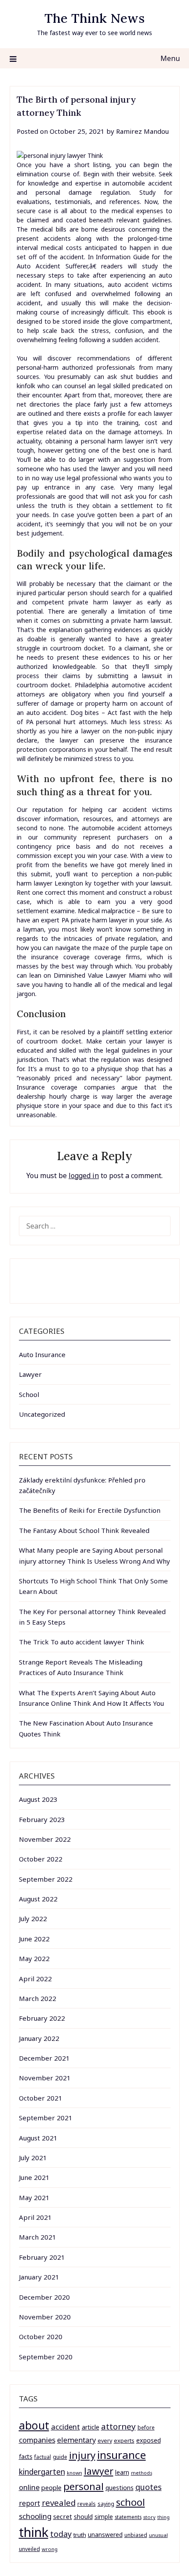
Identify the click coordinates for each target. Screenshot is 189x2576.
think (34, 2532)
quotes (149, 2487)
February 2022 (42, 2018)
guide (60, 2457)
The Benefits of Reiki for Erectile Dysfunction (90, 1510)
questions (120, 2488)
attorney (118, 2426)
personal (84, 2486)
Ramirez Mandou (142, 131)
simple (104, 2517)
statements (128, 2517)
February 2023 (42, 1819)
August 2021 (38, 2138)
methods (142, 2473)
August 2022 (38, 1899)
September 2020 (46, 2357)
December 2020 (44, 2297)
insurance (122, 2455)
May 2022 (34, 1958)
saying (106, 2504)
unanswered (105, 2535)
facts (26, 2456)
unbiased (136, 2535)
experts (124, 2440)
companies (37, 2440)
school (131, 2502)
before (146, 2428)
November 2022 (45, 1839)
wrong (50, 2549)
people (51, 2487)
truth (80, 2535)
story (149, 2517)
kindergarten (42, 2472)
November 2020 (45, 2317)
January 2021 (39, 2277)
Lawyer (30, 1374)
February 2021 (42, 2257)
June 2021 (34, 2177)
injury (82, 2455)
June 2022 (34, 1939)
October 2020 (41, 2337)
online (29, 2487)
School (29, 1394)
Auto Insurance (42, 1354)
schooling (35, 2516)
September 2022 (46, 1879)
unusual (158, 2535)
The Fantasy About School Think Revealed (84, 1530)
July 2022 (33, 1919)
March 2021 (38, 2237)
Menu (170, 58)
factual (43, 2457)
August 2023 (38, 1799)
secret (63, 2516)
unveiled (29, 2549)
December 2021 (44, 2058)
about (34, 2425)
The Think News (94, 18)
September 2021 (46, 2118)
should (83, 2517)
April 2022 (35, 1979)
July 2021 (33, 2158)
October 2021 (41, 2098)
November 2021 (45, 2078)
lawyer (99, 2471)
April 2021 (35, 2217)
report (29, 2503)
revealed (59, 2503)
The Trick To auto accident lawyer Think (82, 1642)
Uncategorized (42, 1414)
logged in (84, 1175)
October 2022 (41, 1859)
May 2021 (34, 2197)
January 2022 (39, 2038)
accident (65, 2427)
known (75, 2473)
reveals (87, 2504)
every (105, 2441)
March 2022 (38, 1998)
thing (164, 2517)
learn (122, 2472)
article (91, 2427)
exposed (149, 2440)
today (61, 2534)
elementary (76, 2440)
